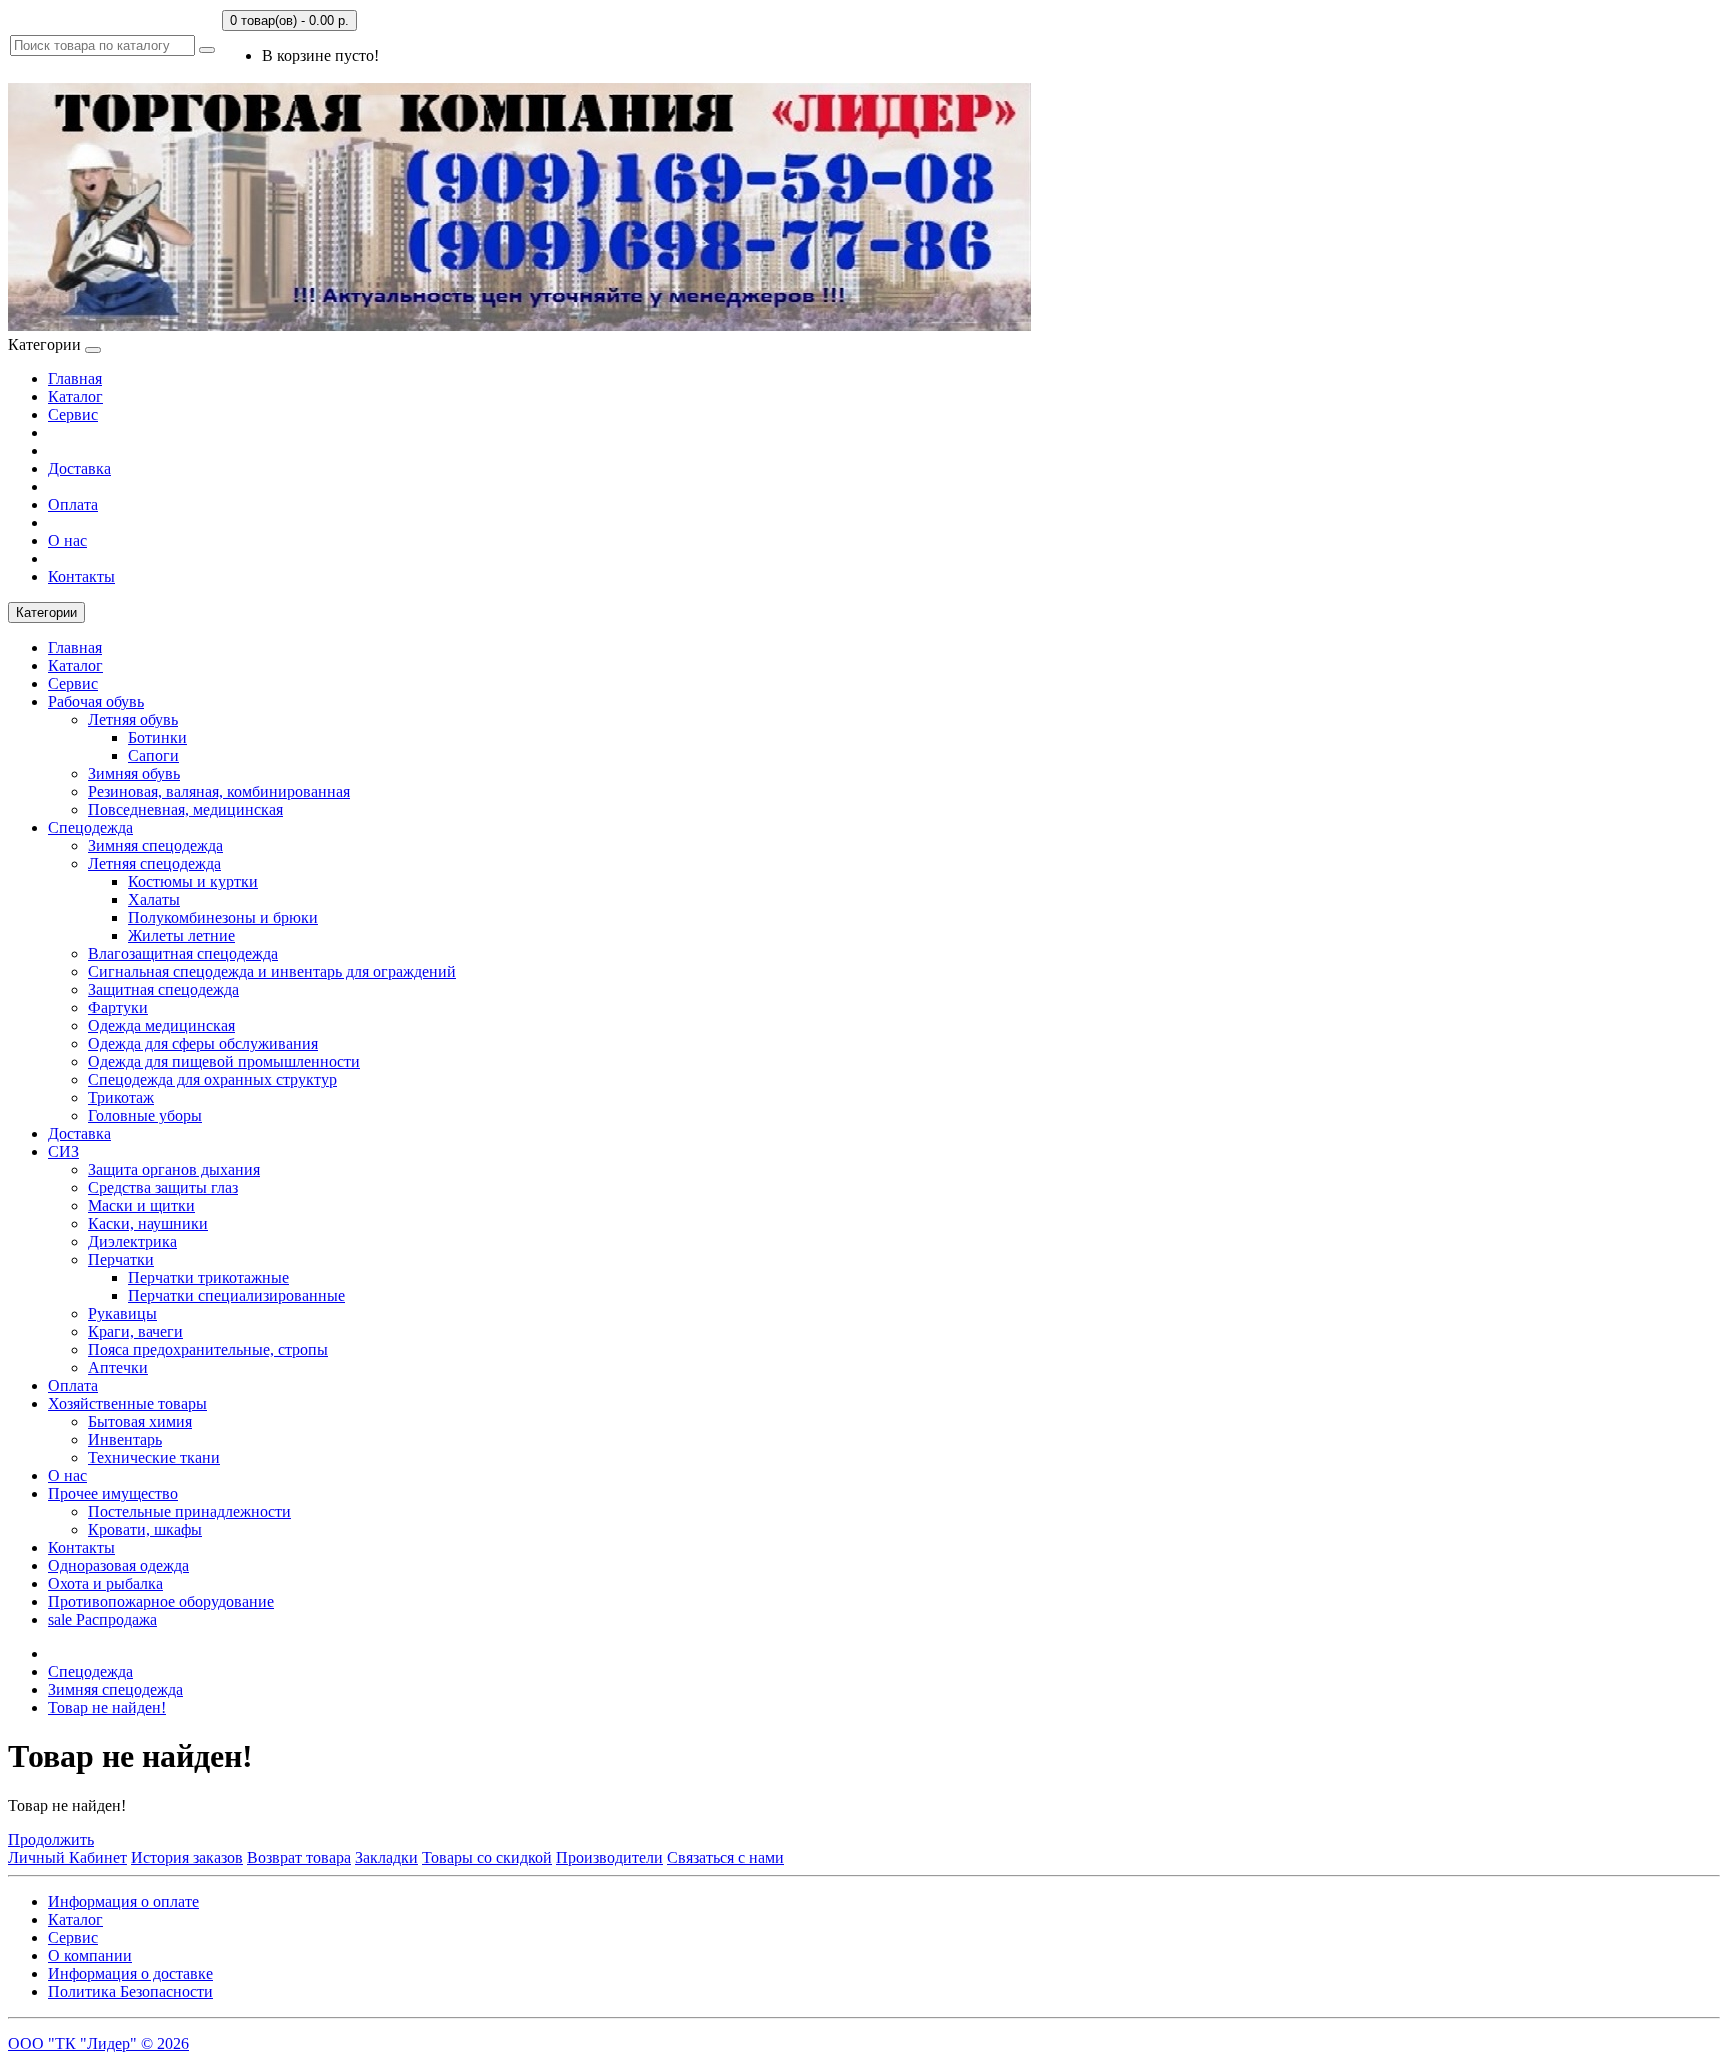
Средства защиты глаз (163, 1187)
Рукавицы (122, 1313)
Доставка (79, 468)
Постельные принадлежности (189, 1511)
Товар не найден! (107, 1707)
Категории (46, 612)
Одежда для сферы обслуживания (203, 1043)
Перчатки (121, 1259)
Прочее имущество (113, 1493)
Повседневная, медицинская (185, 809)
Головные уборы (145, 1115)
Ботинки (157, 737)
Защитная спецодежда (163, 989)
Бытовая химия (140, 1421)
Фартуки (118, 1007)
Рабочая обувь (96, 701)
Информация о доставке (130, 1973)
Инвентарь (125, 1439)
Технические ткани (154, 1457)
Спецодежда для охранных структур (212, 1079)
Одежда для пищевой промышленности (224, 1061)
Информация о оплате (123, 1901)
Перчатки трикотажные (208, 1277)
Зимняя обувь (134, 773)
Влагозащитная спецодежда (183, 953)
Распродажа (102, 1619)
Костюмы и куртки (193, 881)
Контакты (81, 576)
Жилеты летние (181, 935)
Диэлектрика (132, 1241)
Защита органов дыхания (174, 1169)
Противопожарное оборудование (161, 1601)
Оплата (73, 504)
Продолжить (51, 1839)
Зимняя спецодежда (155, 845)
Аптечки (118, 1367)
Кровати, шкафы (145, 1529)
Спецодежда (90, 827)
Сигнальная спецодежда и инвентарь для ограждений (272, 971)
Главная (75, 378)
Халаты (154, 899)
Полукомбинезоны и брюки (223, 917)
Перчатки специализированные (236, 1295)
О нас (67, 540)
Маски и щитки (141, 1205)
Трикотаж (121, 1097)
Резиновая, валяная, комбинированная (219, 791)
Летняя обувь (133, 719)
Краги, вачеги (135, 1331)
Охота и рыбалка (105, 1583)
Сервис (73, 414)
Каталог (75, 396)
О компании (90, 1955)
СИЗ (63, 1151)
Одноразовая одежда (118, 1565)
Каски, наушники (148, 1223)
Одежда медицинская (161, 1025)
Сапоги (153, 755)
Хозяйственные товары (127, 1403)
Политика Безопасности (130, 1991)
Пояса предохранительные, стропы (208, 1349)
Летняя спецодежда (154, 863)
